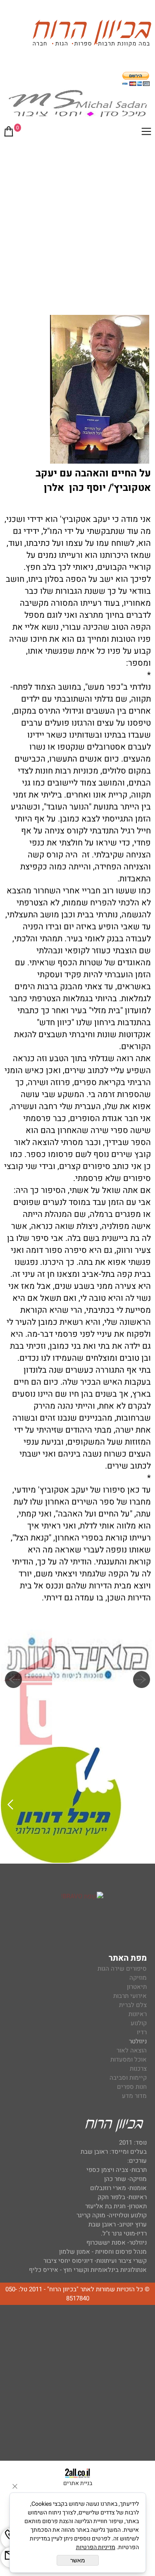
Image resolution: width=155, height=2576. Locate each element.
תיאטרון (137, 1987)
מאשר (78, 2560)
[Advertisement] (77, 225)
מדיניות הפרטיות (96, 2547)
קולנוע (138, 2023)
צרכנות (138, 2069)
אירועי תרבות (130, 1996)
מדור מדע (134, 2096)
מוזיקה (138, 1978)
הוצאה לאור (132, 2050)
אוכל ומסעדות (129, 2059)
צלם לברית (133, 2005)
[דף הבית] (92, 35)
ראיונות (138, 2014)
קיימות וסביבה (128, 2078)
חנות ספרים (132, 2087)
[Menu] (146, 133)
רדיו (142, 2032)
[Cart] (9, 133)
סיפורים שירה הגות (122, 1969)
